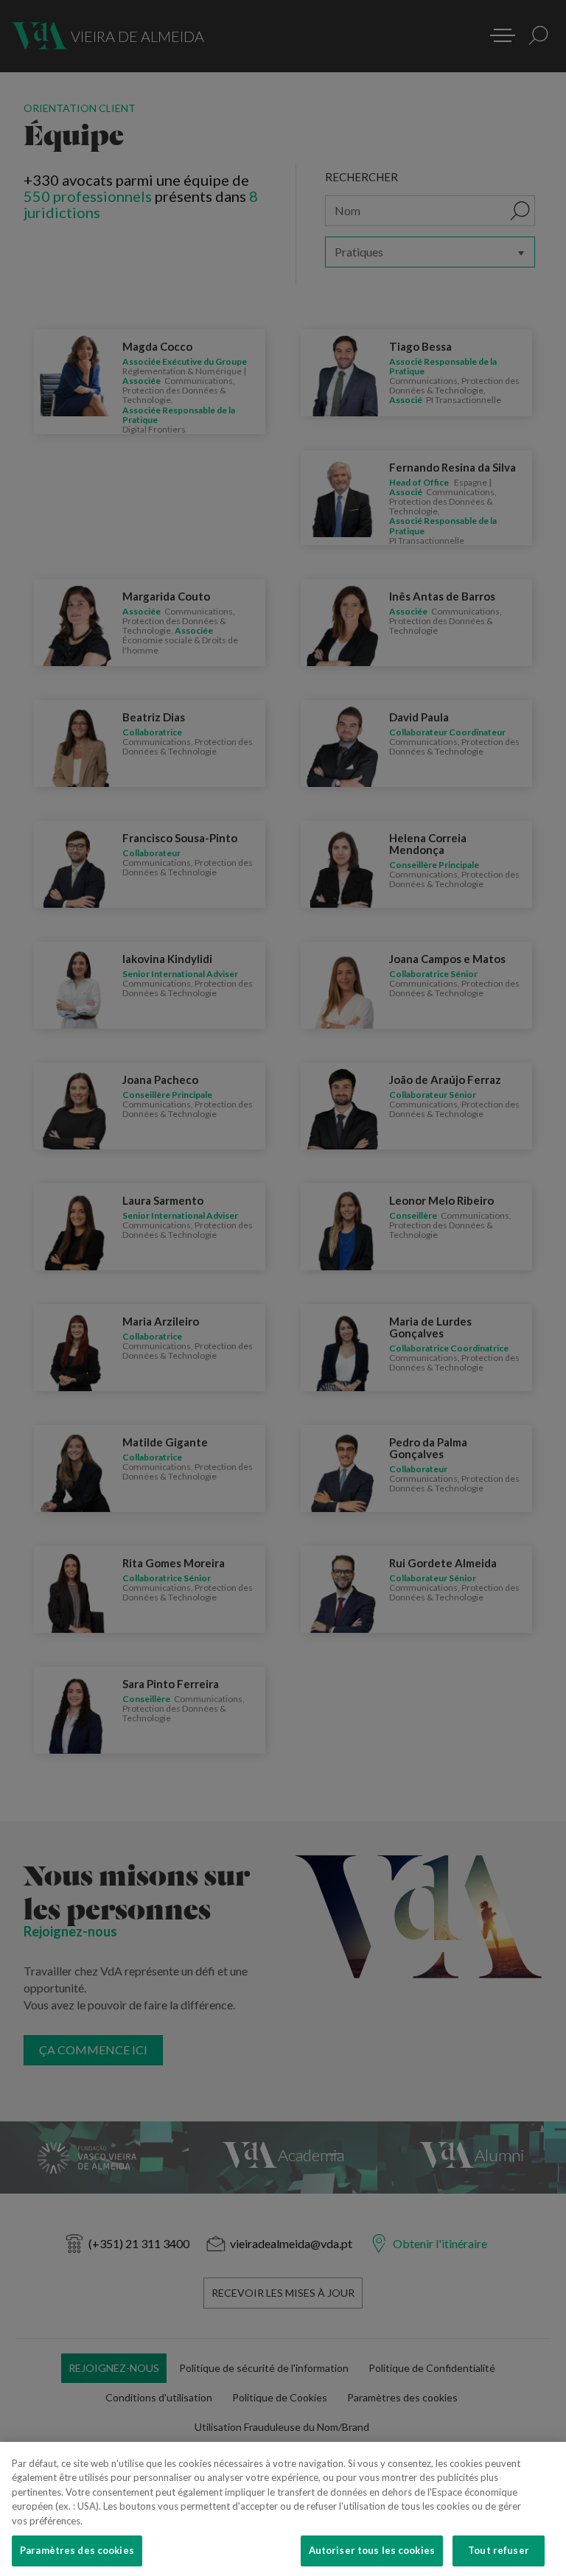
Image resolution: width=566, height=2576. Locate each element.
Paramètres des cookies (77, 2550)
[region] (283, 2509)
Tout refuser (499, 2550)
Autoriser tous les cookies (372, 2550)
